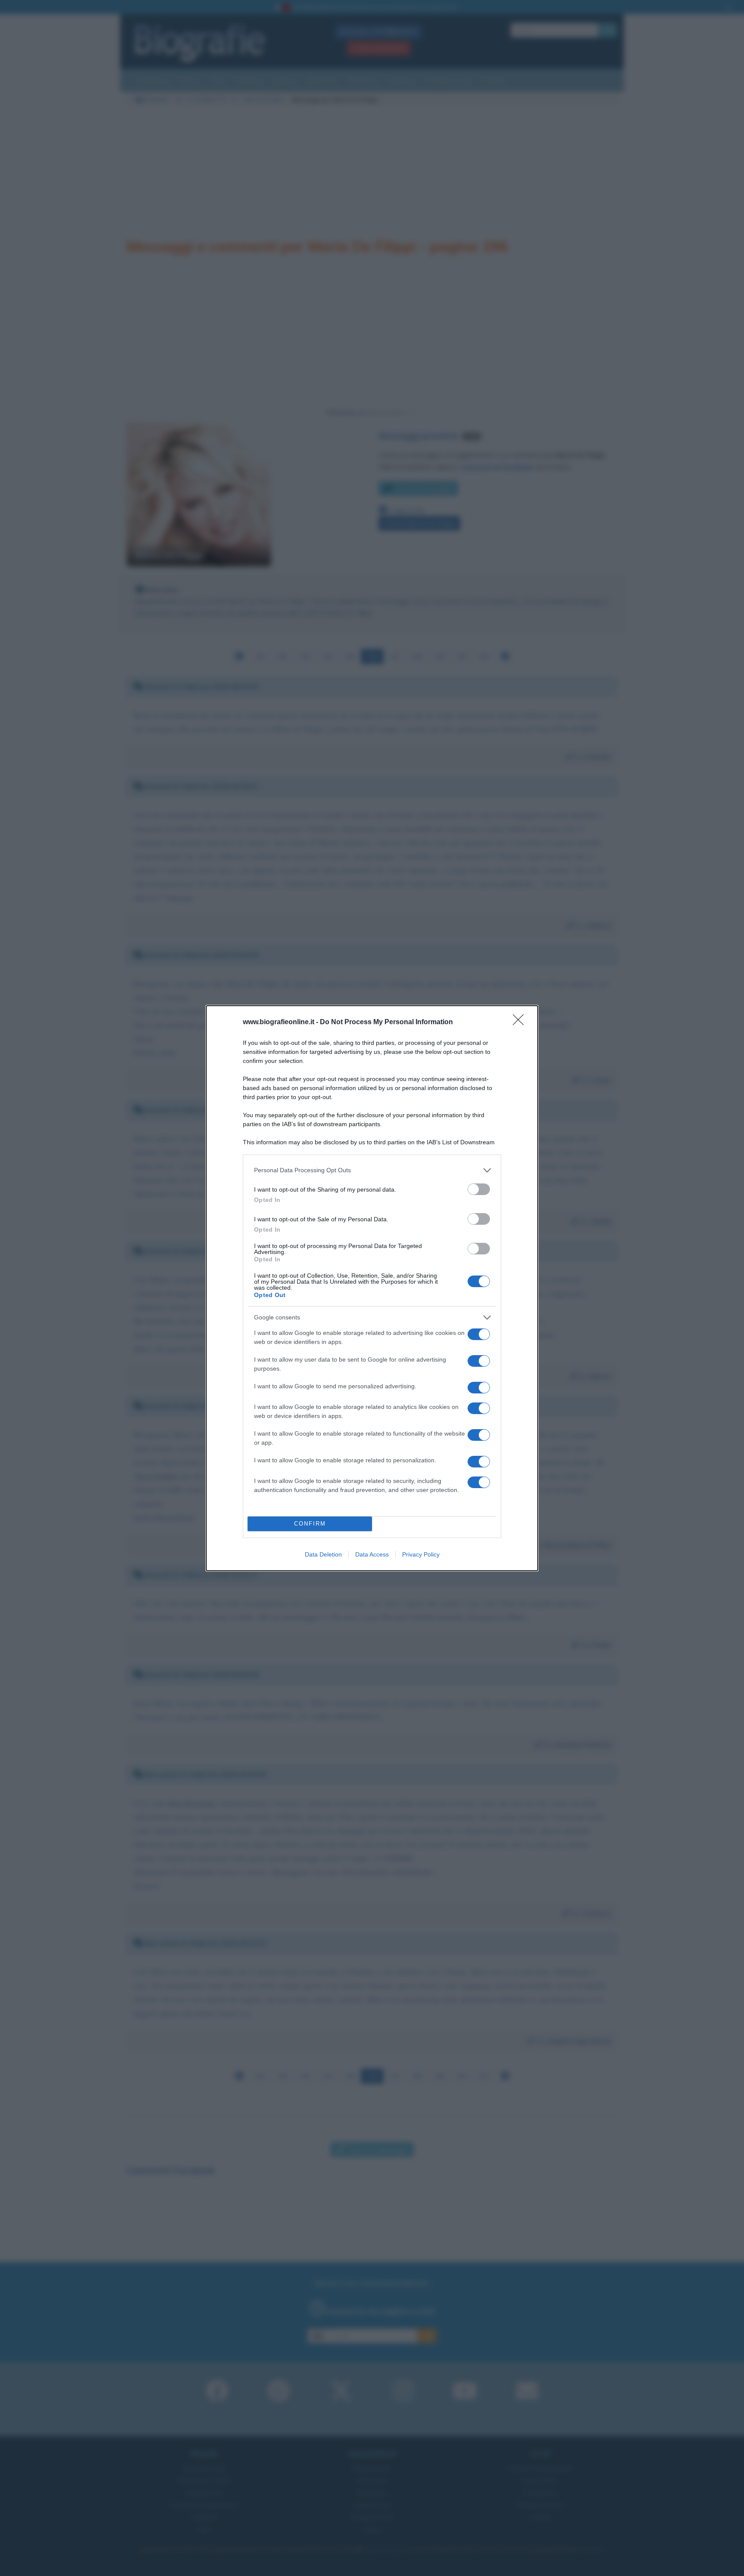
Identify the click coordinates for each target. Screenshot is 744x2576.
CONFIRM (310, 1524)
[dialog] (372, 1288)
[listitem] (372, 1170)
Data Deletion (323, 1554)
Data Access (372, 1554)
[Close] (521, 1022)
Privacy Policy (421, 1554)
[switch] (479, 1189)
